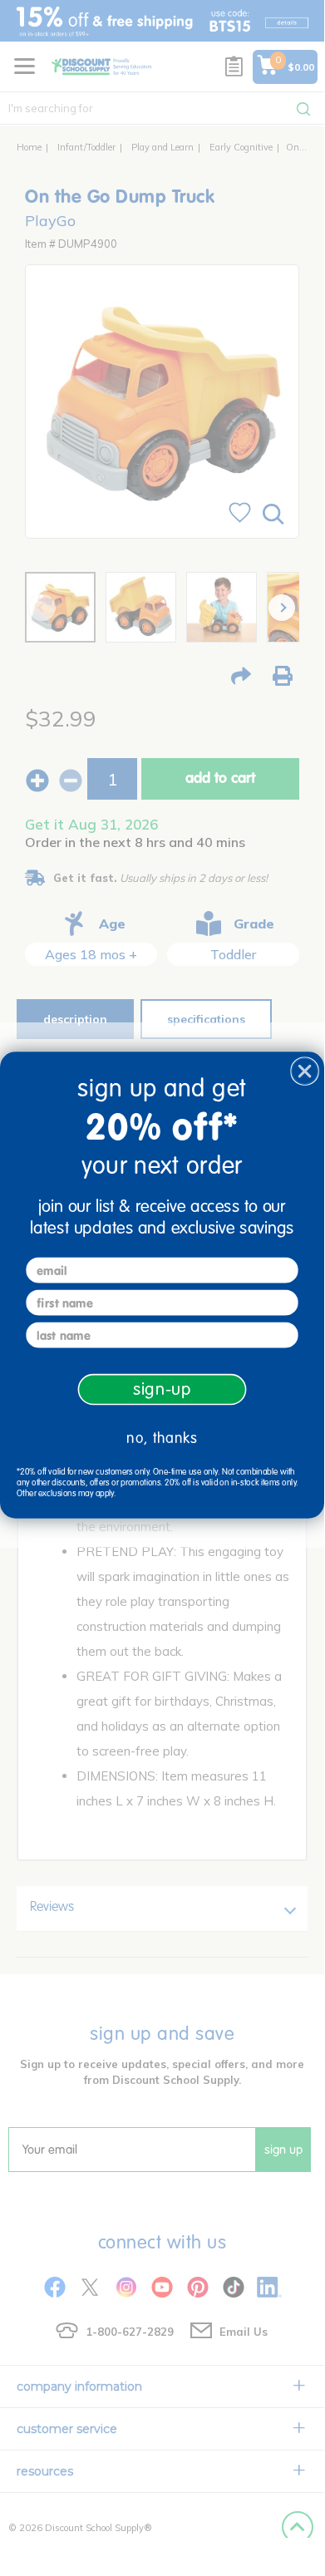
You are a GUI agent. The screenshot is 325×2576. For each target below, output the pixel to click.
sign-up (162, 1389)
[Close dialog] (305, 1071)
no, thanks (162, 1438)
